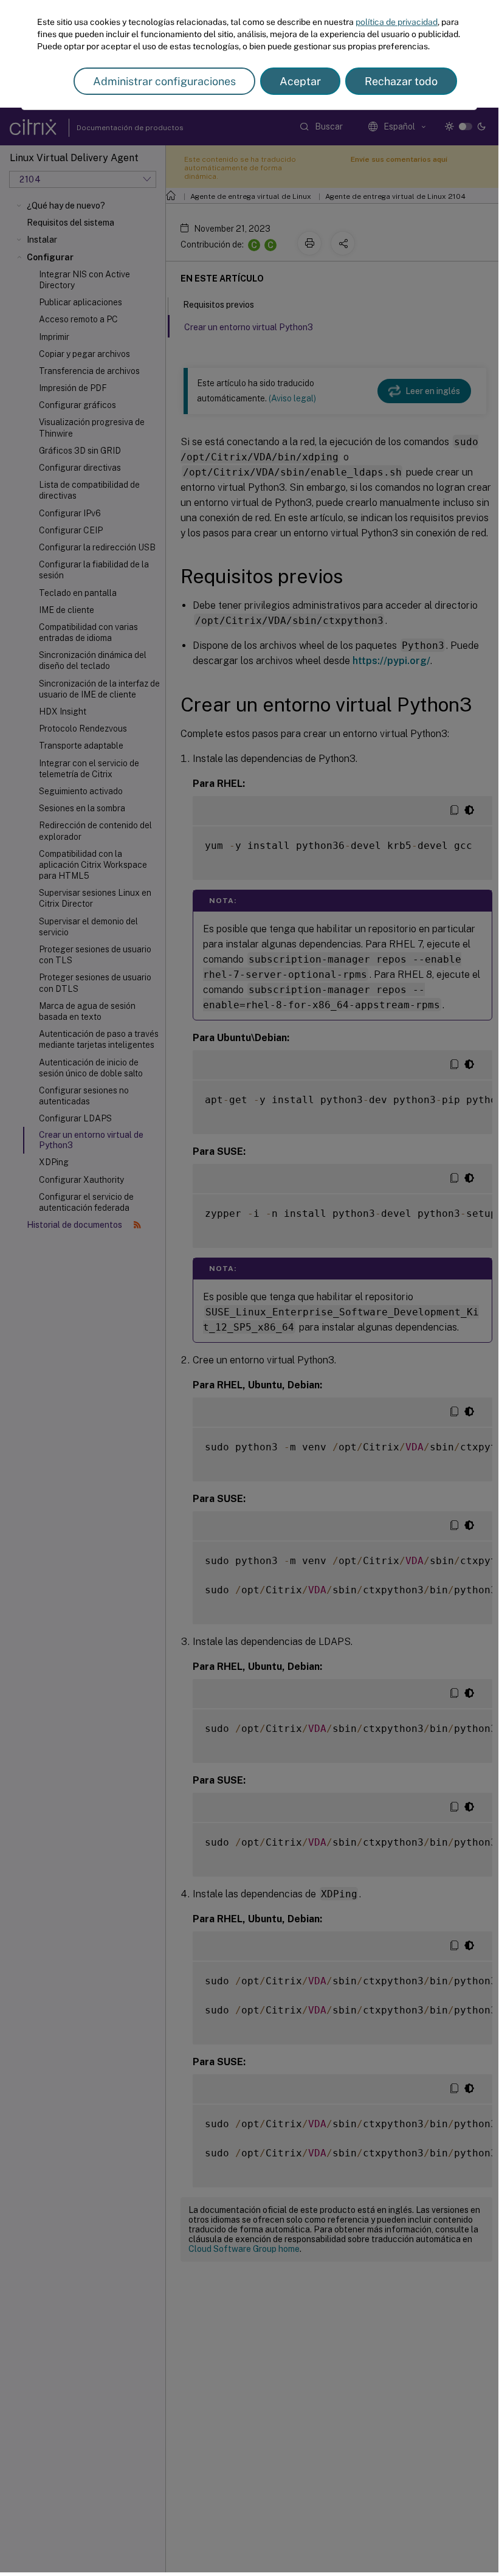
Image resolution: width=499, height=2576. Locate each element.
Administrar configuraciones (164, 81)
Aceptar (300, 81)
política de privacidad (397, 22)
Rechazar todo (401, 81)
